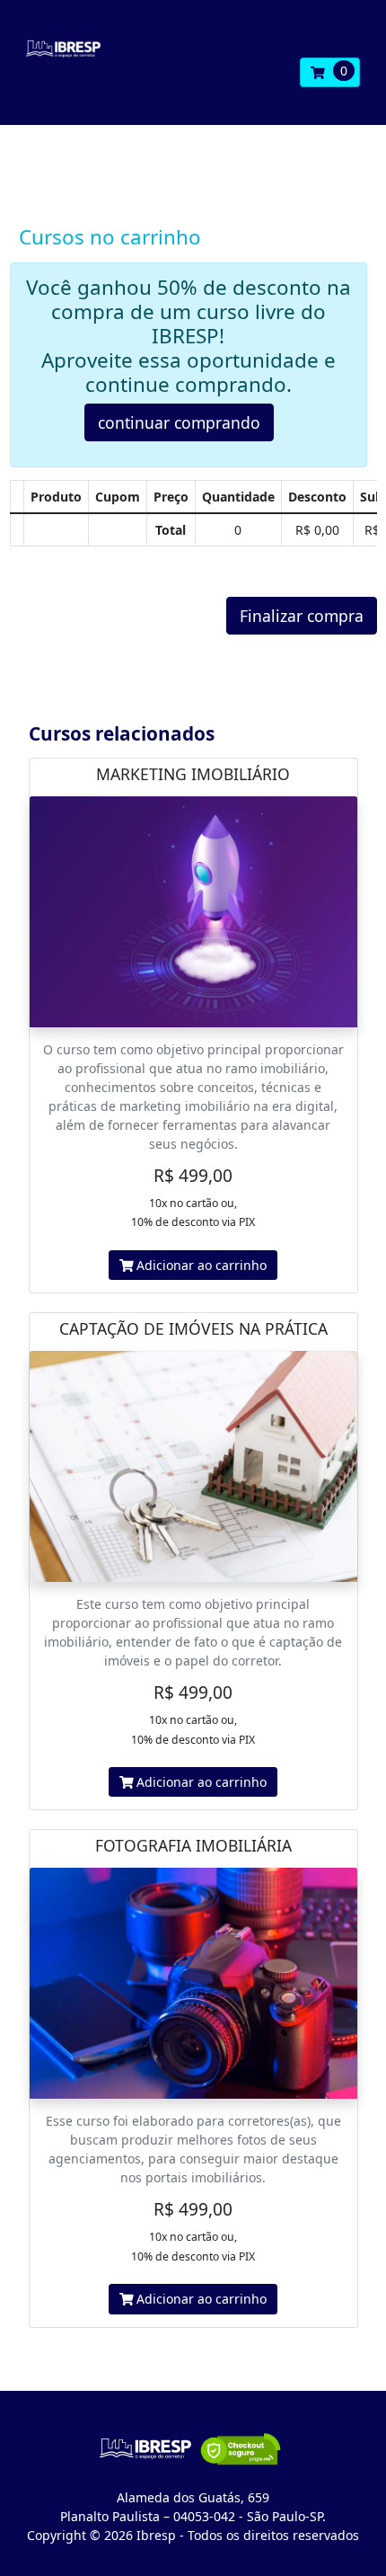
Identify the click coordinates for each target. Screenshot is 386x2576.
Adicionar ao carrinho (200, 1265)
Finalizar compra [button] (302, 616)
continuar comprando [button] (179, 422)
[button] (330, 73)
